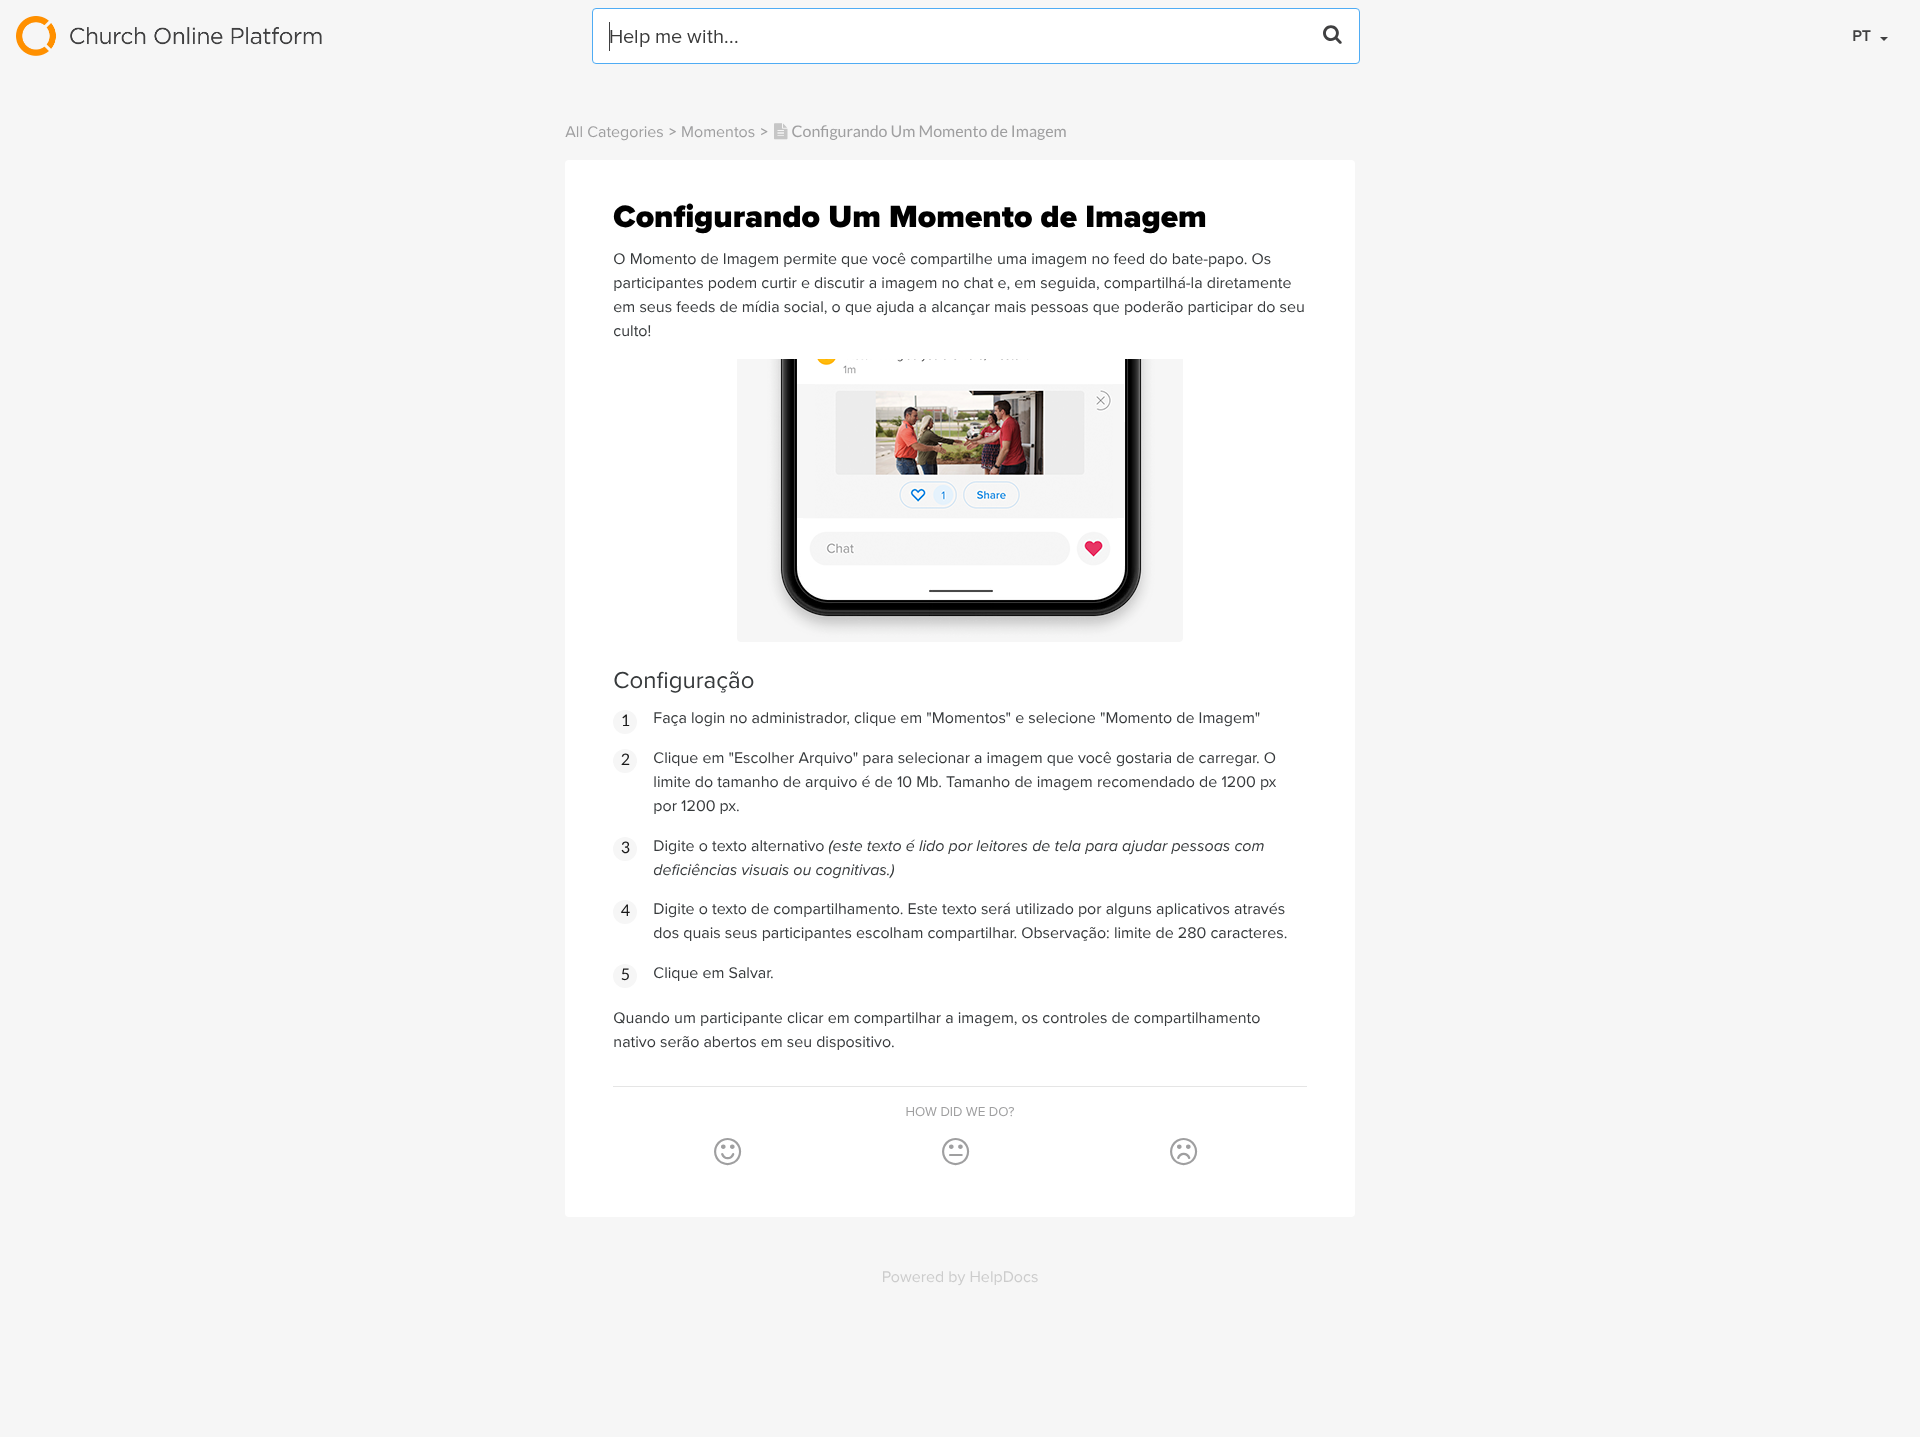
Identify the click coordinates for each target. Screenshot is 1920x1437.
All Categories (614, 131)
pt (1863, 35)
